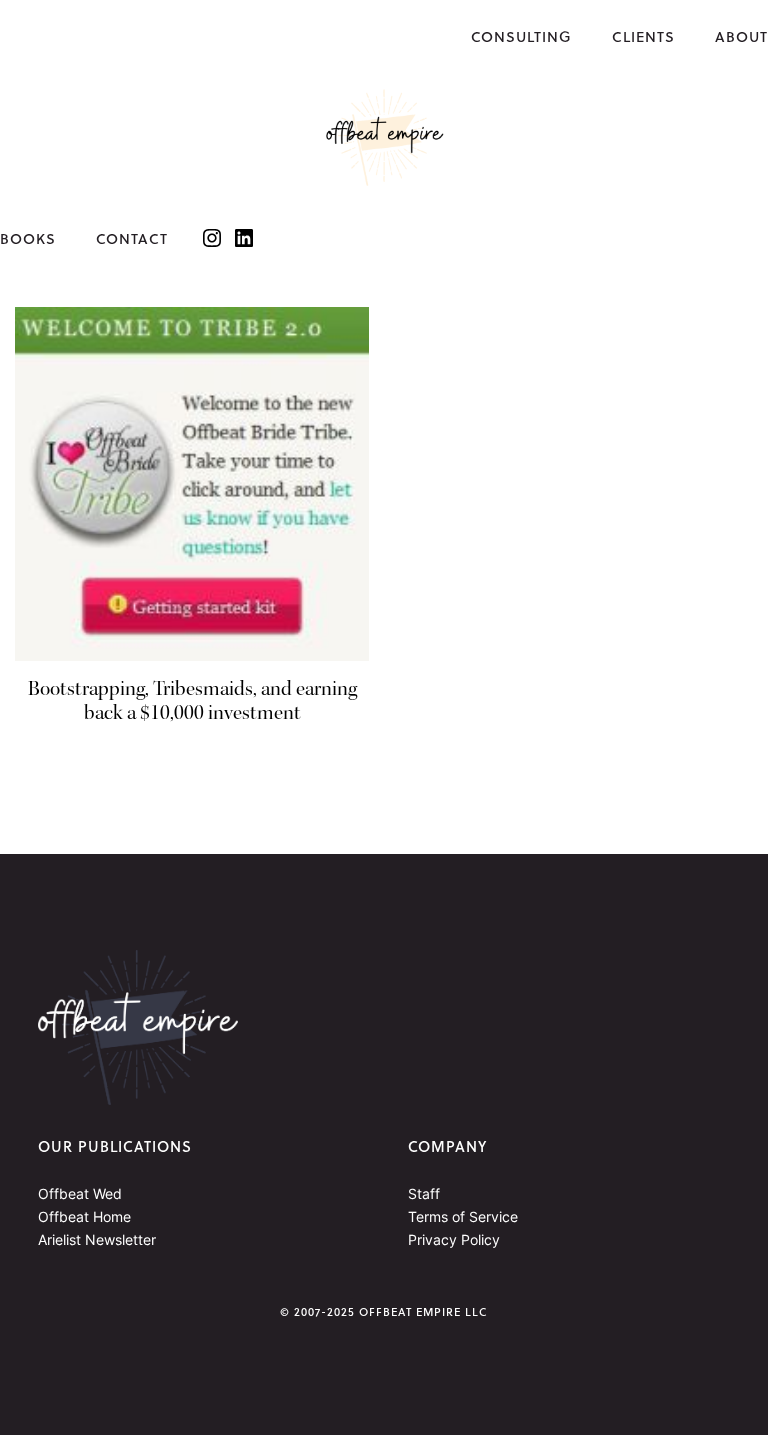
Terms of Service (463, 1216)
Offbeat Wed (80, 1193)
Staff (424, 1193)
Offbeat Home (84, 1216)
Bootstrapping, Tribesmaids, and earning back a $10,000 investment (192, 701)
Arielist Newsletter (97, 1239)
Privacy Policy (454, 1239)
